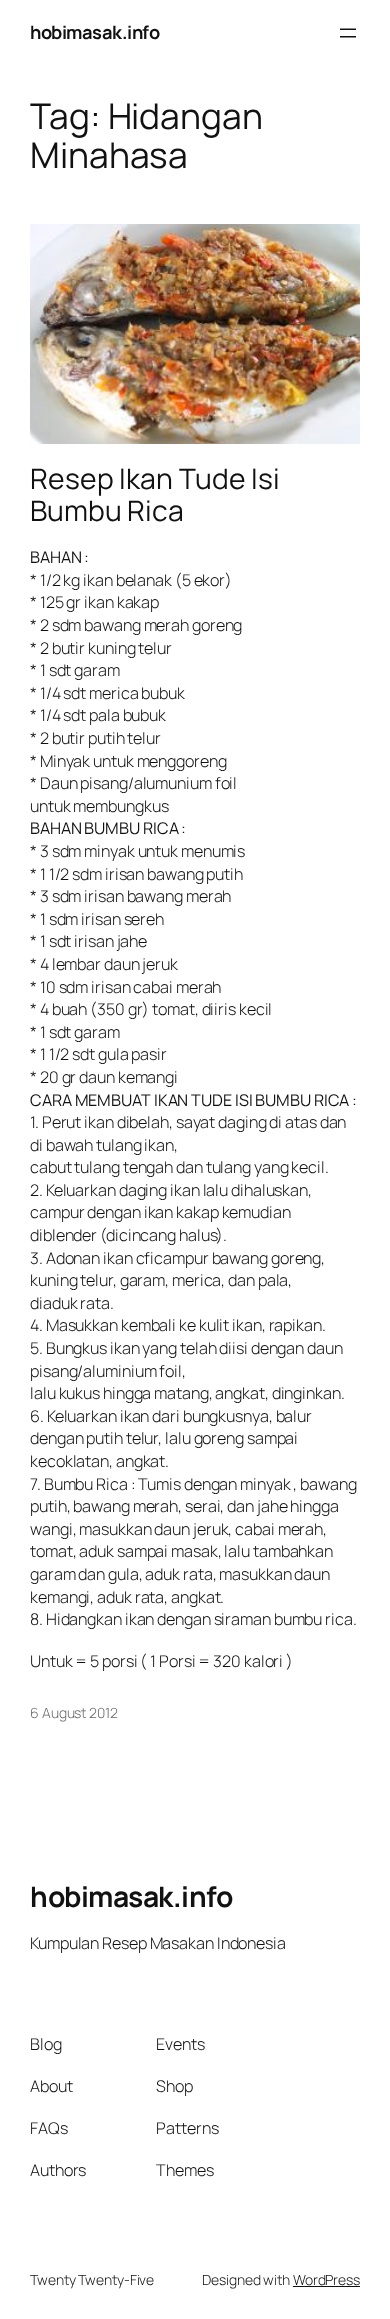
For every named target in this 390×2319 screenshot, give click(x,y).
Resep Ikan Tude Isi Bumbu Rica (155, 495)
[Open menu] (348, 33)
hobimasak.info (94, 32)
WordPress (326, 2279)
